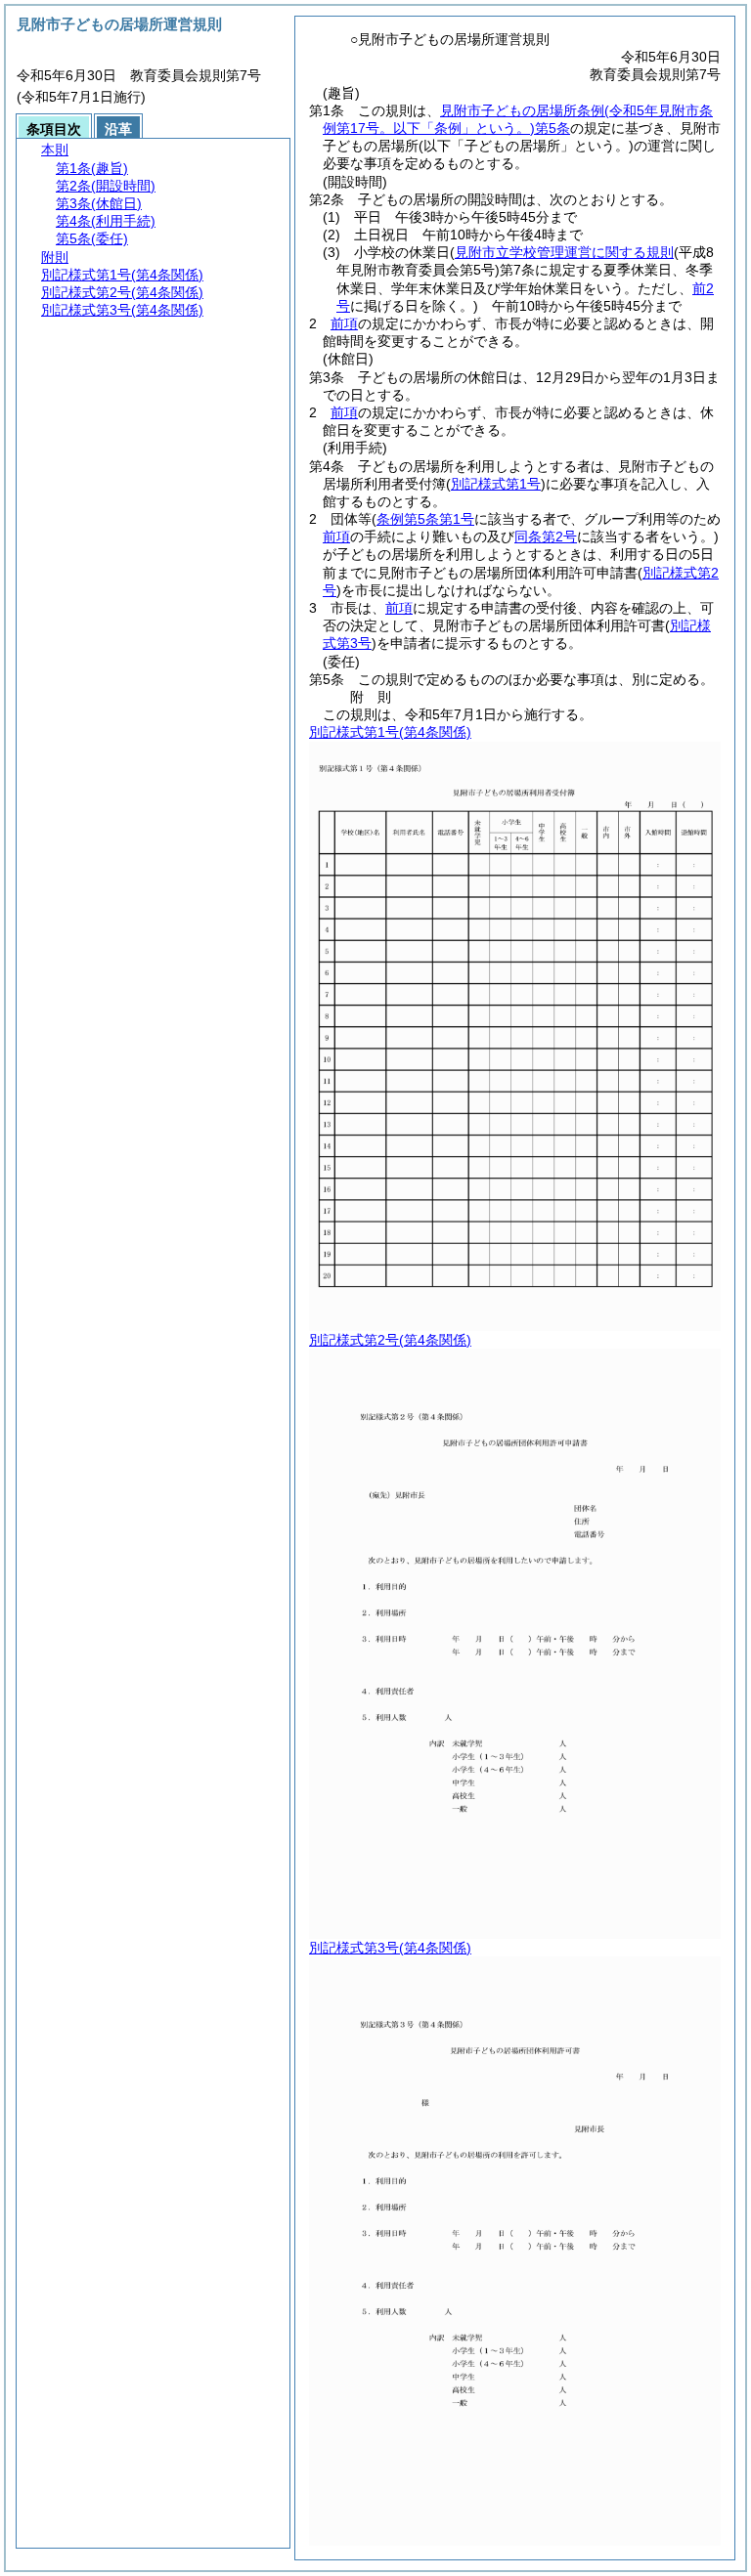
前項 (344, 323)
